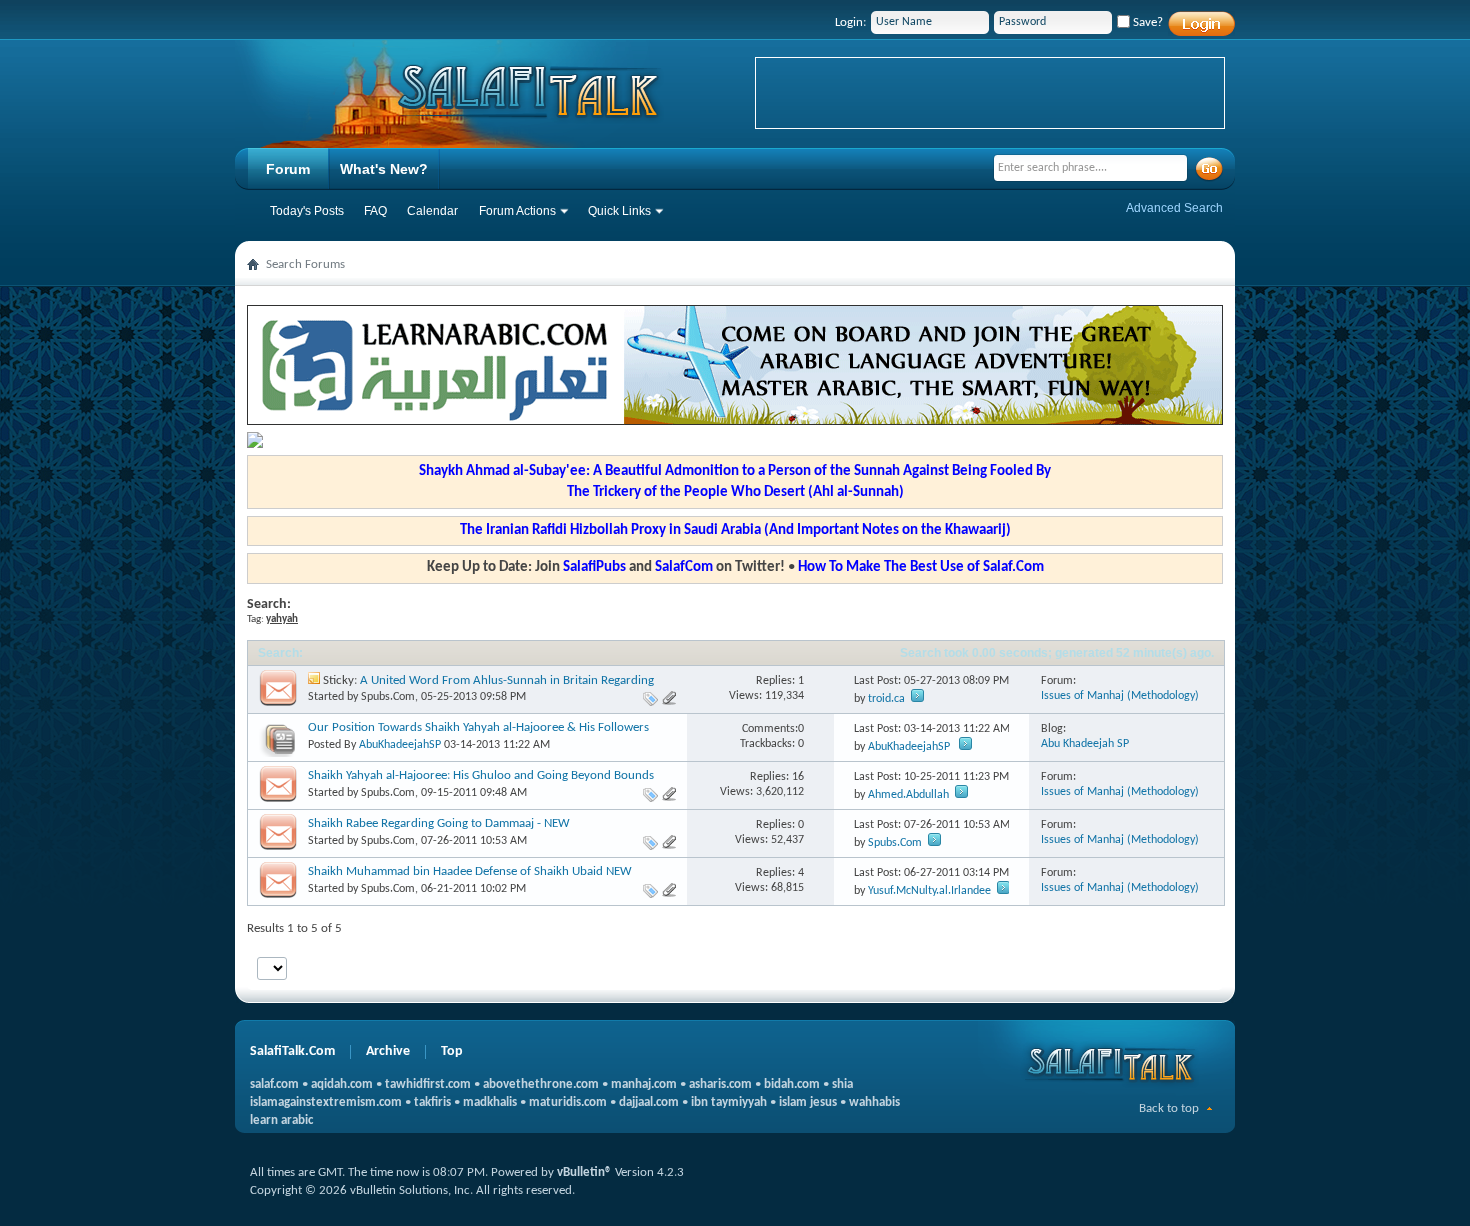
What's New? (384, 169)
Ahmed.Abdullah (908, 795)
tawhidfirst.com (428, 1084)
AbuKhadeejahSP (400, 745)
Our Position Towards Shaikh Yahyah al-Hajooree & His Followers (478, 727)
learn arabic (281, 1120)
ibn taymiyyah (729, 1102)
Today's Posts (307, 211)
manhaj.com (644, 1084)
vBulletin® (584, 1172)
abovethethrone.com (541, 1084)
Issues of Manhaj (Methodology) (1120, 696)
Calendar (432, 211)
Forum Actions (517, 211)
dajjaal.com (649, 1102)
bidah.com (792, 1084)
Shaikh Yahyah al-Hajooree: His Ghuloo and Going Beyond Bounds (481, 775)
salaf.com (274, 1084)
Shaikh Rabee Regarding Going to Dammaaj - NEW (439, 823)
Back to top (1169, 1108)
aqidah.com (342, 1084)
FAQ (375, 211)
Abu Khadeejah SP (1085, 744)
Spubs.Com (388, 697)
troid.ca (886, 699)
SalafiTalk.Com (292, 1051)
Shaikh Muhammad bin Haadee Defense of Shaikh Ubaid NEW (470, 871)
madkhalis (490, 1102)
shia (842, 1084)
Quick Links (619, 211)
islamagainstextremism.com (326, 1102)
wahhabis (874, 1102)
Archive (388, 1051)
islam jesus (808, 1102)
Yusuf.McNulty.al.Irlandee (929, 891)
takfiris (432, 1102)
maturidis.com (568, 1102)
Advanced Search (1174, 208)
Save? (1146, 22)
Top (452, 1051)
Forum (288, 169)
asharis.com (720, 1084)
